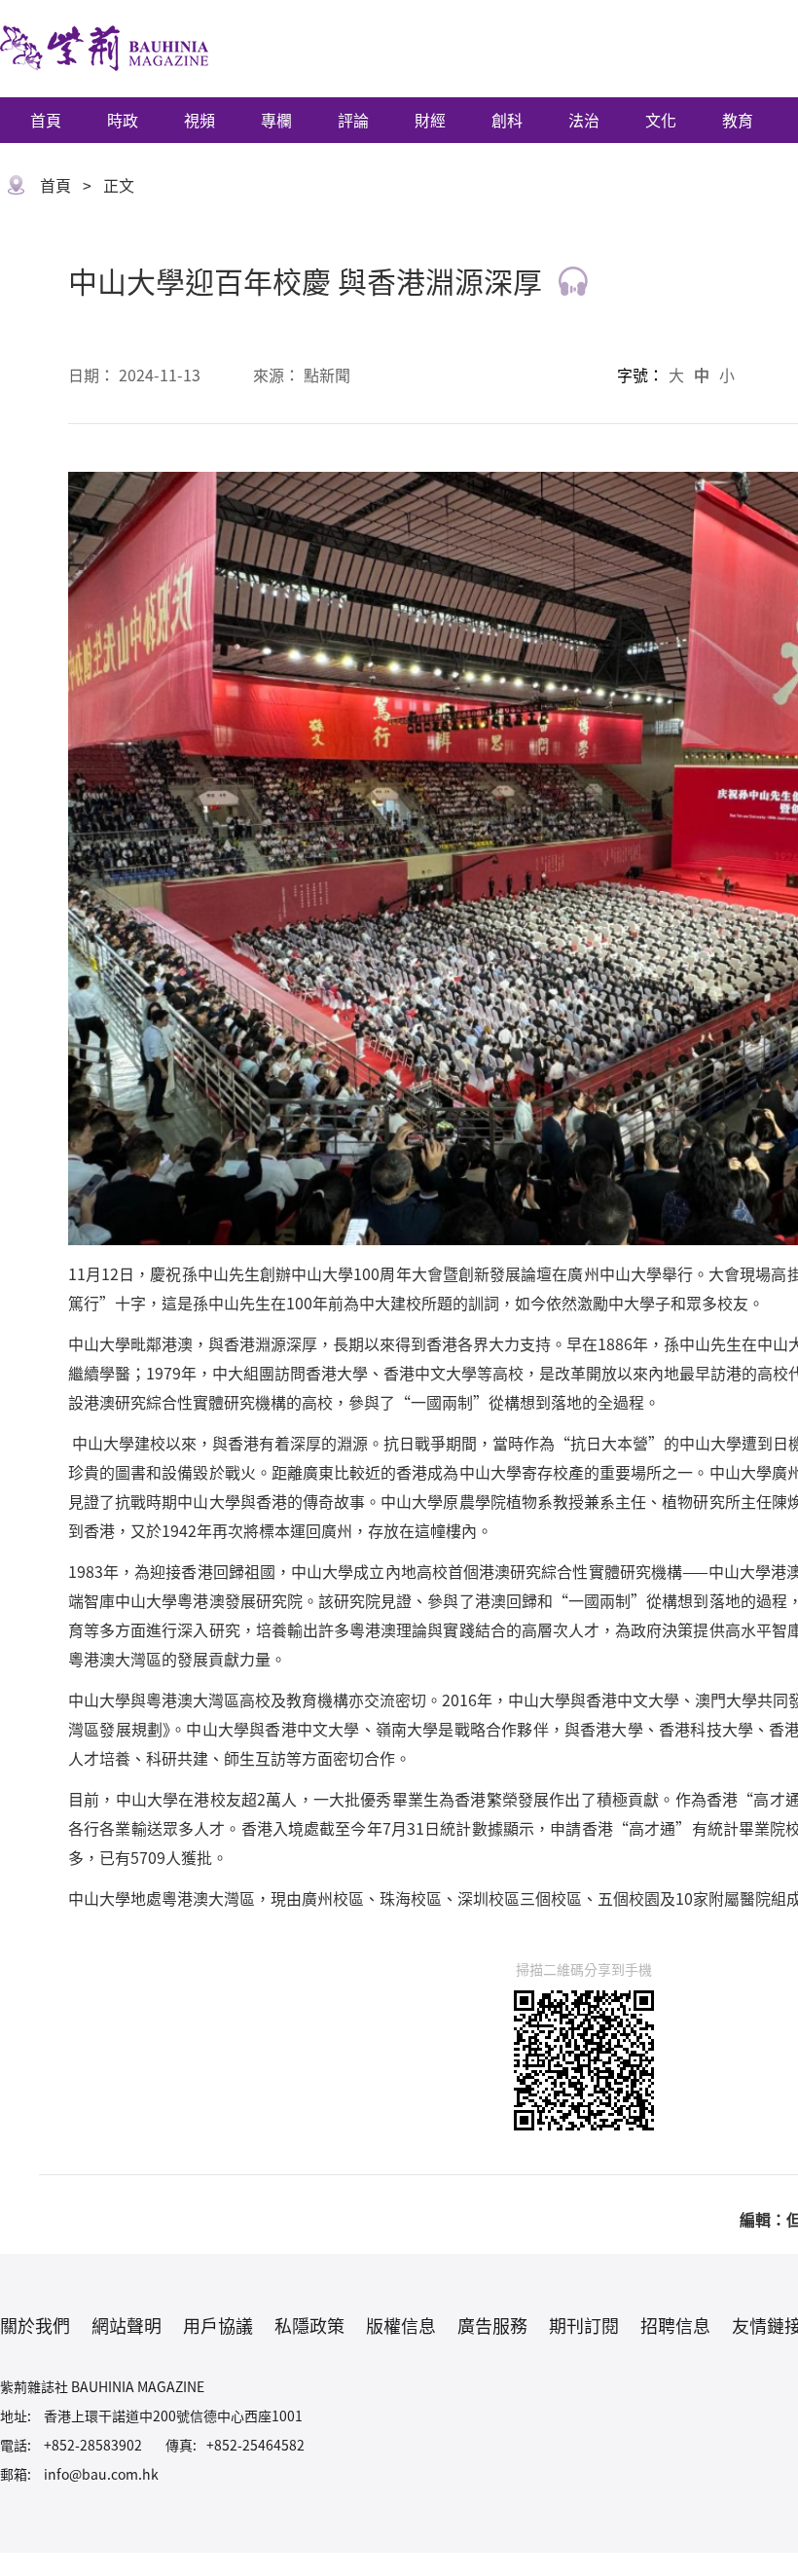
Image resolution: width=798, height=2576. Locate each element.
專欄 (276, 120)
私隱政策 (309, 2325)
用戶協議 (218, 2325)
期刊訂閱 (584, 2325)
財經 (430, 120)
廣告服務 (492, 2325)
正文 (119, 185)
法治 (584, 120)
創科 (507, 120)
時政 (123, 120)
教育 (738, 120)
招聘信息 (675, 2325)
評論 (353, 120)
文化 (661, 120)
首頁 (46, 120)
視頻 (199, 120)
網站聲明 (127, 2325)
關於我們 (35, 2325)
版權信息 (401, 2325)
